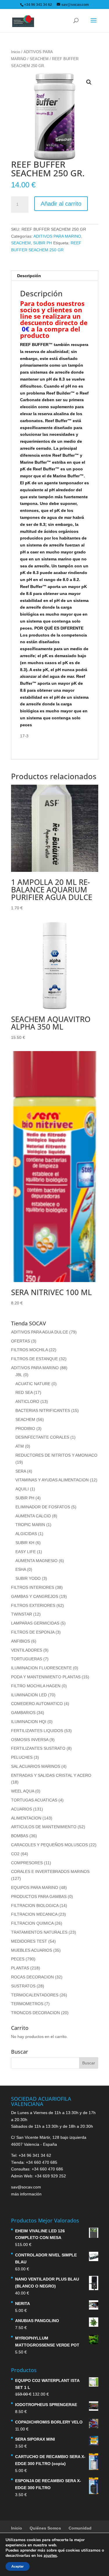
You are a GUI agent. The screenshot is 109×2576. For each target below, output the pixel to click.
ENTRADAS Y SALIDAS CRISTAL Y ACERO (51, 1775)
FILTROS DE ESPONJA (33, 1632)
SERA (21, 1471)
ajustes (50, 2556)
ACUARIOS (22, 1809)
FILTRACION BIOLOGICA (35, 1905)
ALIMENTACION (26, 1818)
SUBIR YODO (28, 1578)
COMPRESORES (27, 1863)
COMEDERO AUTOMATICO (37, 1704)
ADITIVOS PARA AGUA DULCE (40, 1332)
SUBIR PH (43, 243)
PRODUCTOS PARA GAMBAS (39, 1896)
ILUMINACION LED (29, 1695)
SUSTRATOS (23, 1986)
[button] (89, 82)
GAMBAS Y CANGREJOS (35, 1596)
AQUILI (22, 1489)
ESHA (21, 1569)
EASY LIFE (26, 1552)
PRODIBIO (25, 1428)
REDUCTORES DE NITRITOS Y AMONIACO (56, 1455)
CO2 (15, 1854)
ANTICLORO (27, 1401)
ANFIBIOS (20, 1641)
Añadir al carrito (61, 204)
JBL (19, 1375)
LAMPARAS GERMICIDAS (35, 1623)
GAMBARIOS (23, 1713)
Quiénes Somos (45, 2528)
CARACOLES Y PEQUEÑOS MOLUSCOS (49, 1845)
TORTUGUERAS (27, 1659)
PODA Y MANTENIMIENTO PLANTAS (46, 1677)
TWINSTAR (22, 1614)
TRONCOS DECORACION (35, 2013)
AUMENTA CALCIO (33, 1516)
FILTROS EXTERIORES (33, 1605)
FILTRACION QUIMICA (32, 1923)
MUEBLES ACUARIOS (32, 1950)
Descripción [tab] (29, 276)
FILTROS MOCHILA (29, 1350)
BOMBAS (20, 1836)
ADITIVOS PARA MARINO (57, 236)
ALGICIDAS (26, 1534)
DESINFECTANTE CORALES (42, 1437)
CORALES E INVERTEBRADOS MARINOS (50, 1872)
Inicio (16, 52)
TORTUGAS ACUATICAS (34, 1800)
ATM (20, 1446)
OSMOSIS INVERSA (30, 1740)
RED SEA (24, 1392)
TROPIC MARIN (30, 1525)
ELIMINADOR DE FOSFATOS (43, 1507)
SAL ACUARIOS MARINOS (36, 1766)
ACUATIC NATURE (33, 1384)
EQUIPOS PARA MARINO (35, 1887)
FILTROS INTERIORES (33, 1587)
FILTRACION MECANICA (34, 1914)
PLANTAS (20, 1968)
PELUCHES (22, 1757)
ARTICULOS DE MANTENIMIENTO (44, 1827)
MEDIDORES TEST (29, 1941)
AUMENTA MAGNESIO (36, 1561)
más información (26, 2194)
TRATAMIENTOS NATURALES (39, 1932)
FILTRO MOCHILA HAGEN (36, 1686)
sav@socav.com (26, 2187)
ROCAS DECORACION (32, 1977)
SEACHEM (39, 59)
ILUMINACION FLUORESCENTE (41, 1668)
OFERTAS (20, 1341)
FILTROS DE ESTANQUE (34, 1359)
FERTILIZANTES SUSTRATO (38, 1748)
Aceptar (18, 2566)
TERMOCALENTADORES (35, 1995)
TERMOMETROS (27, 2004)
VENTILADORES (27, 1650)
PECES (18, 1959)
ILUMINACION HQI (29, 1722)
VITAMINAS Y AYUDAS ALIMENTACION (52, 1480)
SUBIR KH (25, 1543)
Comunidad (80, 2528)
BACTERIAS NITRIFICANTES (43, 1410)
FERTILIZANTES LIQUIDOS (37, 1731)
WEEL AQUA (23, 1791)
